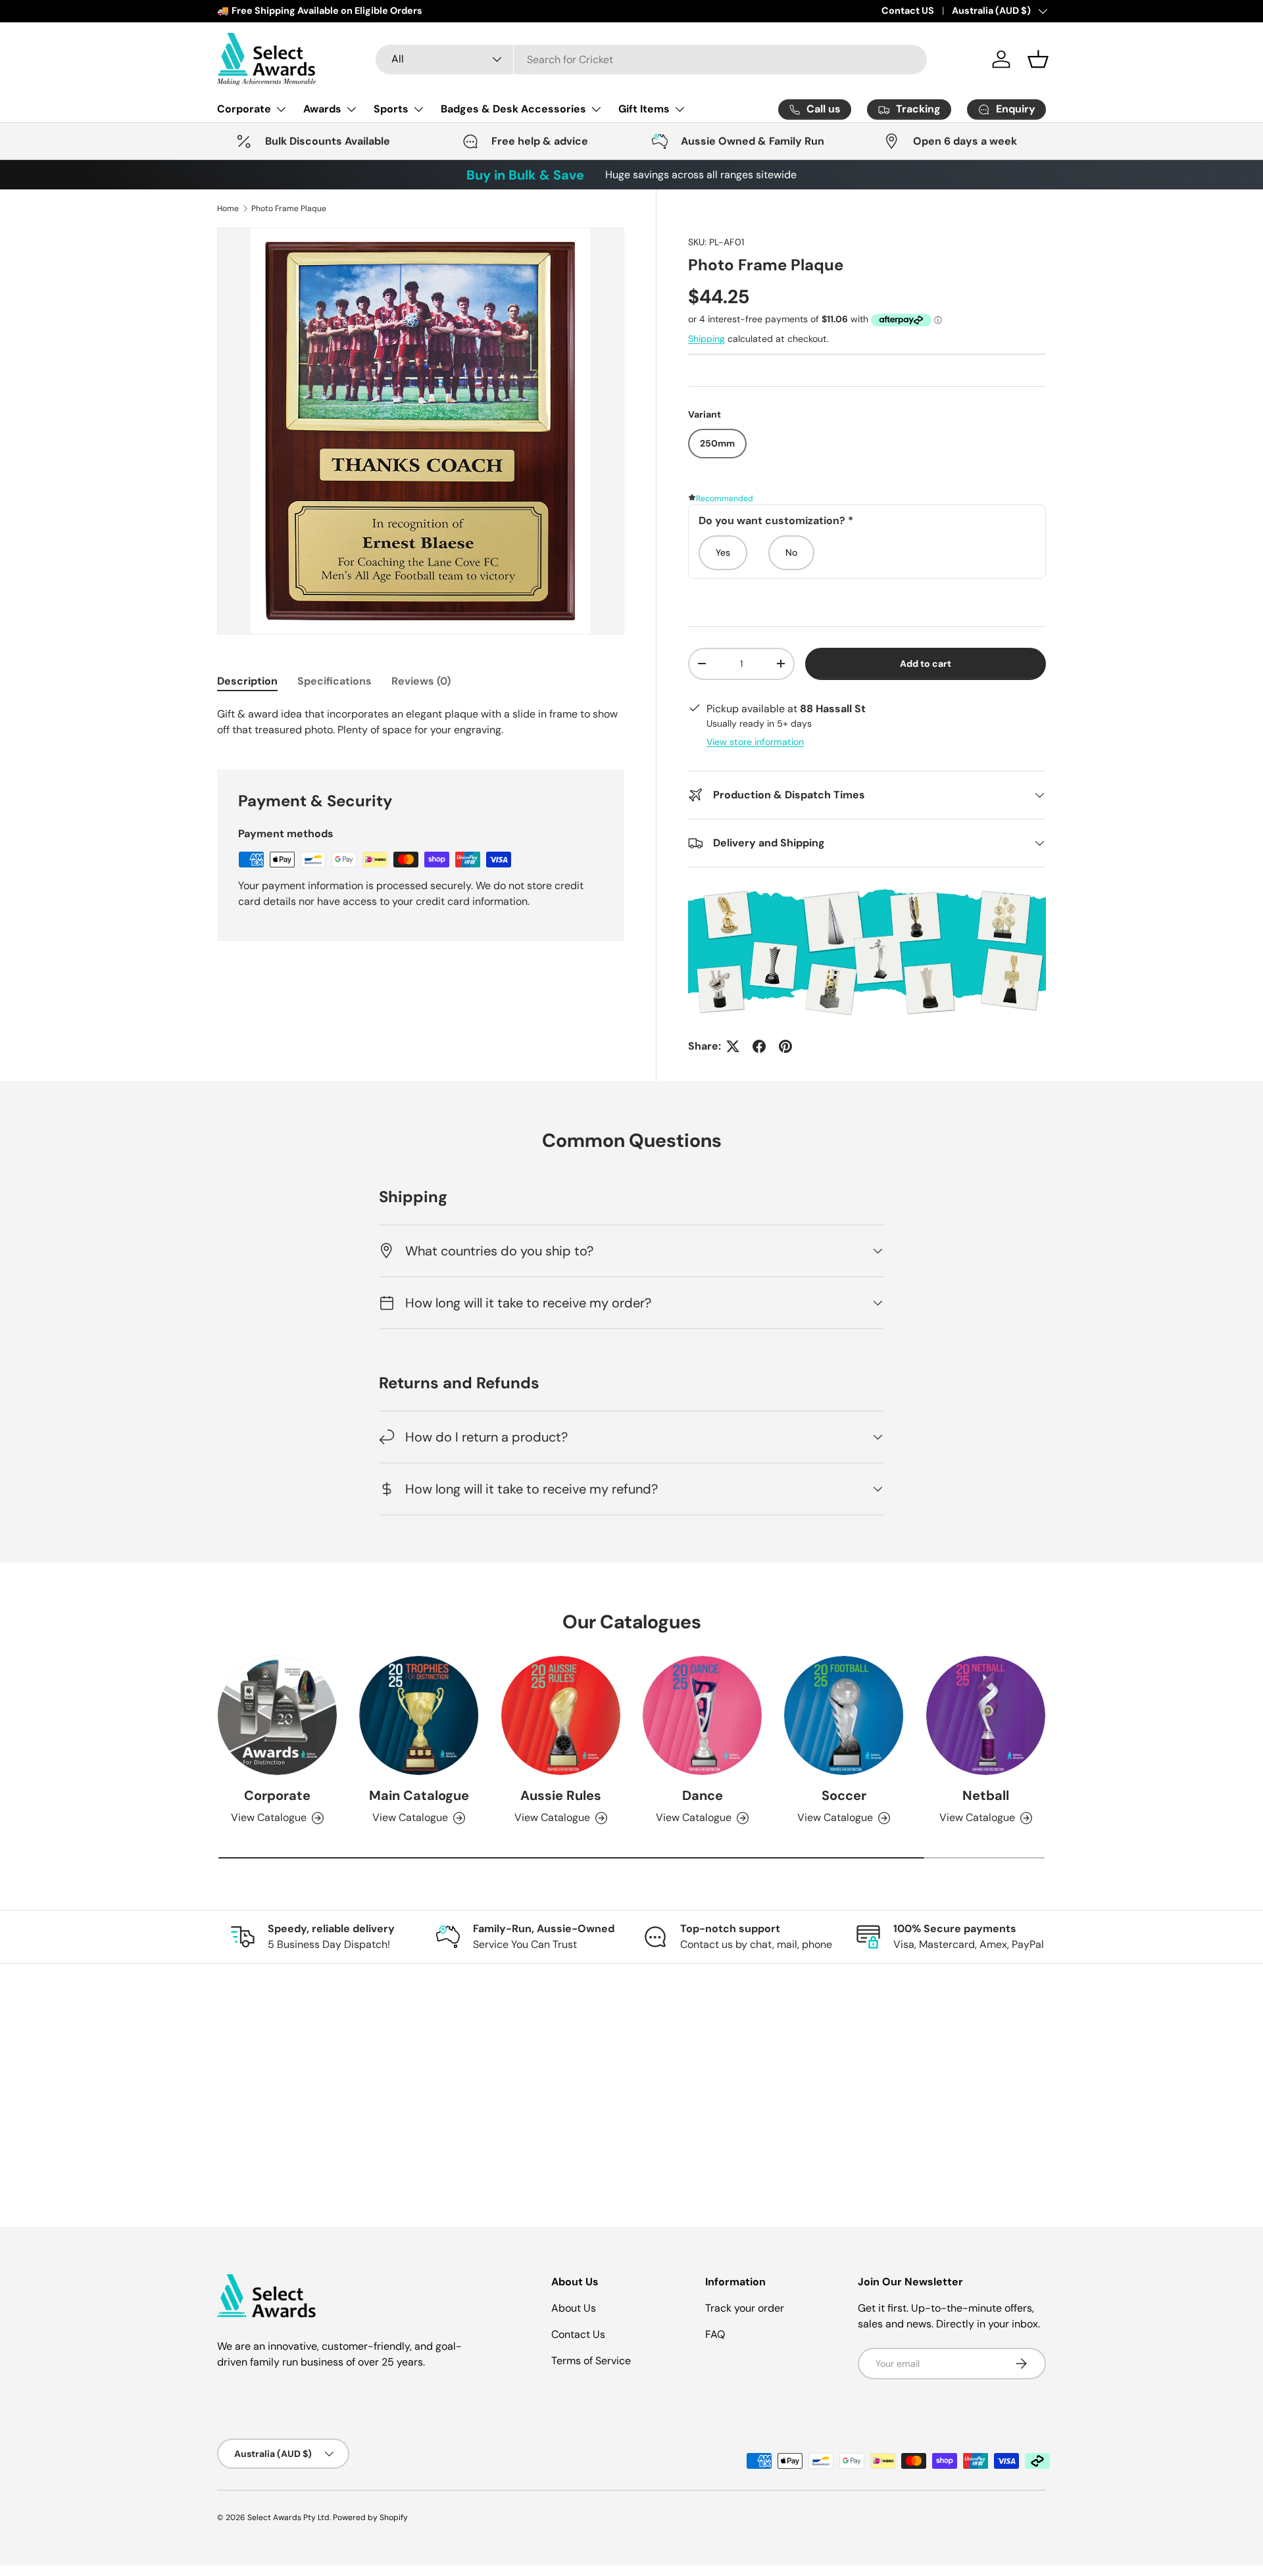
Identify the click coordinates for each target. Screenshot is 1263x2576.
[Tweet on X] (733, 1046)
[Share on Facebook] (759, 1046)
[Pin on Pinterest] (785, 1046)
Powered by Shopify (370, 2517)
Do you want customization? (776, 521)
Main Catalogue (419, 1795)
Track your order (745, 2308)
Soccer (844, 1795)
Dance (703, 1795)
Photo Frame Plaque (289, 208)
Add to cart (926, 664)
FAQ (715, 2334)
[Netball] (986, 1715)
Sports (391, 109)
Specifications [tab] (334, 681)
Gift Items (644, 109)
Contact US (908, 11)
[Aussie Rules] (561, 1715)
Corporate (244, 109)
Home (228, 208)
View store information (755, 742)
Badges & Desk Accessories (513, 109)
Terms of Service (591, 2361)
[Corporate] (277, 1715)
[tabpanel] (421, 722)
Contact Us (578, 2334)
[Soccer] (844, 1715)
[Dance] (702, 1715)
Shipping (706, 339)
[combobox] (651, 60)
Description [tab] (247, 681)
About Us (574, 2308)
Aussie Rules (561, 1795)
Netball (986, 1795)
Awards (322, 109)
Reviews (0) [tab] (421, 681)
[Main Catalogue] (419, 1715)
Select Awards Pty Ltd (288, 2517)
